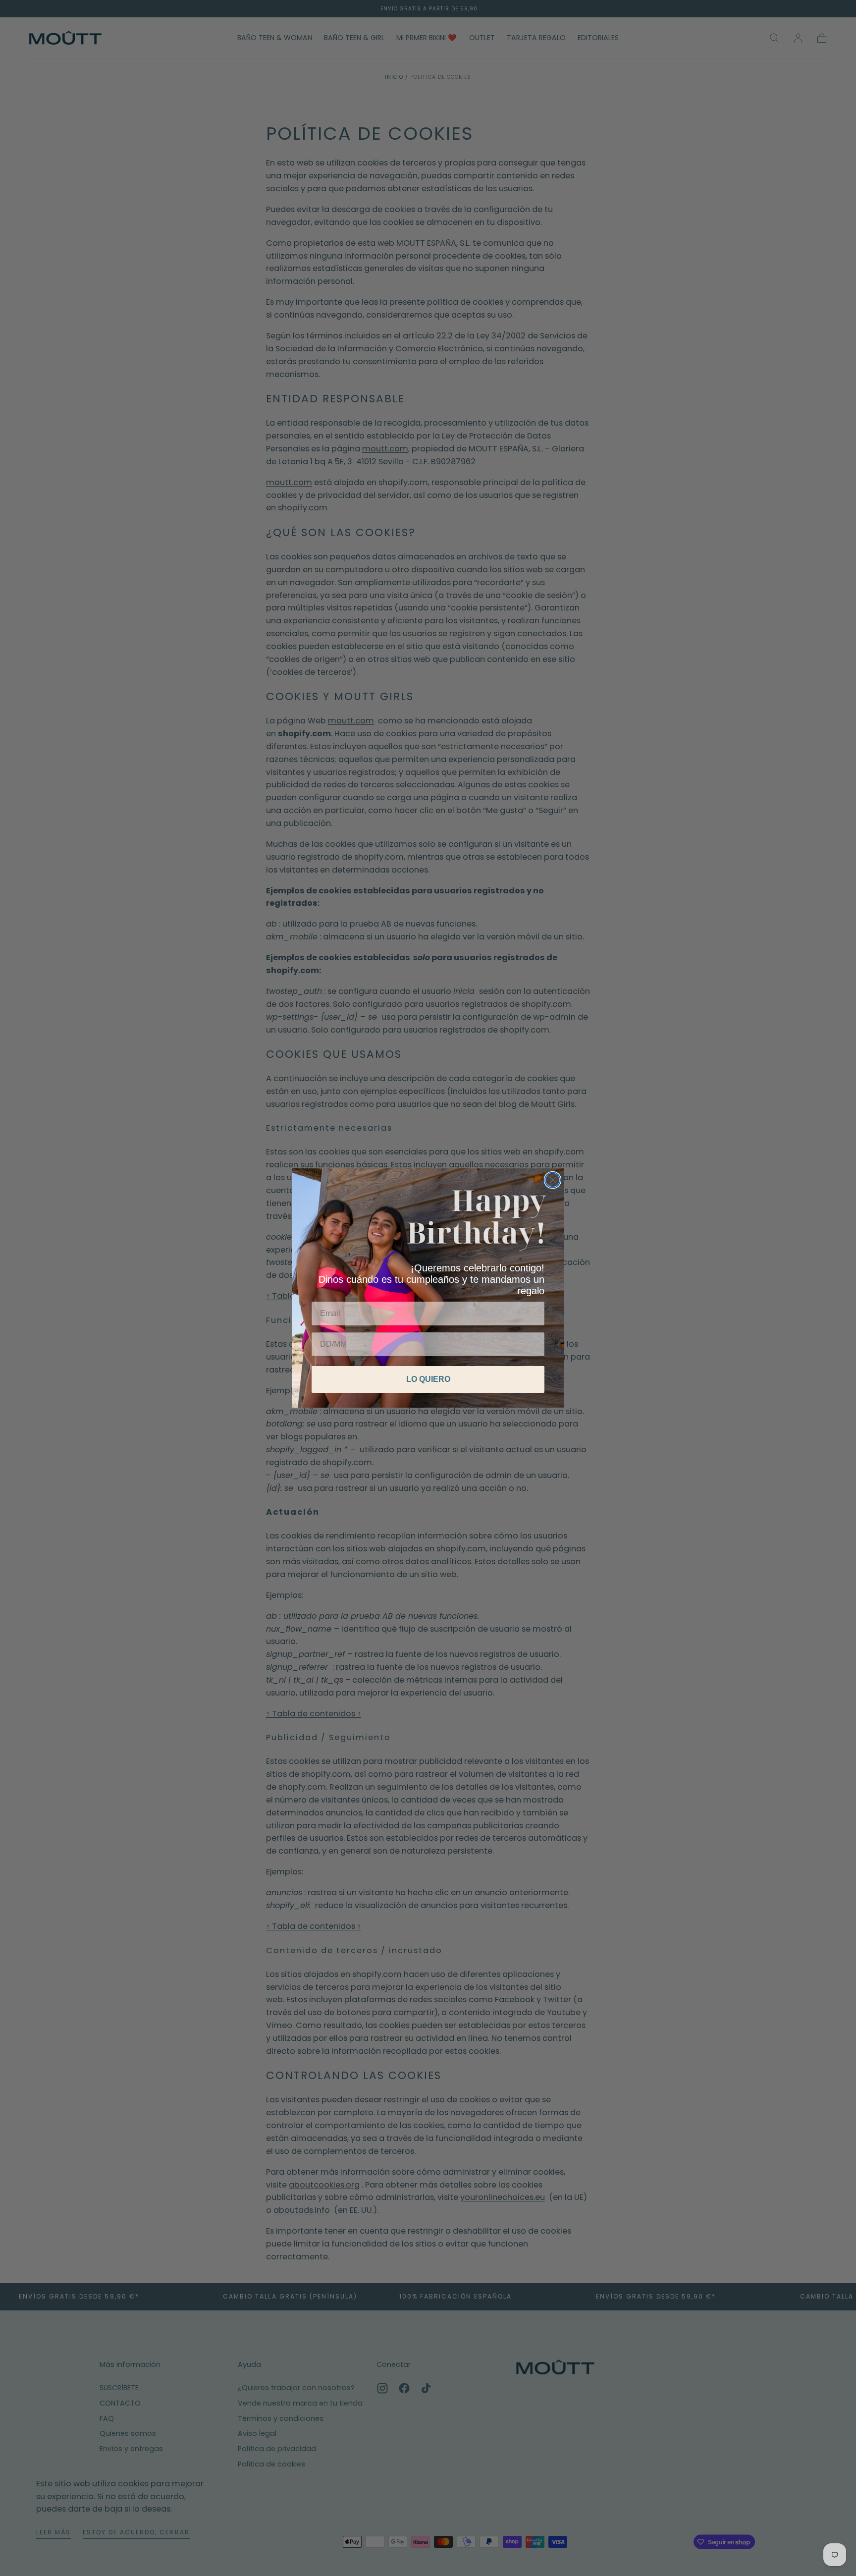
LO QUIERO (428, 1379)
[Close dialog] (553, 1180)
